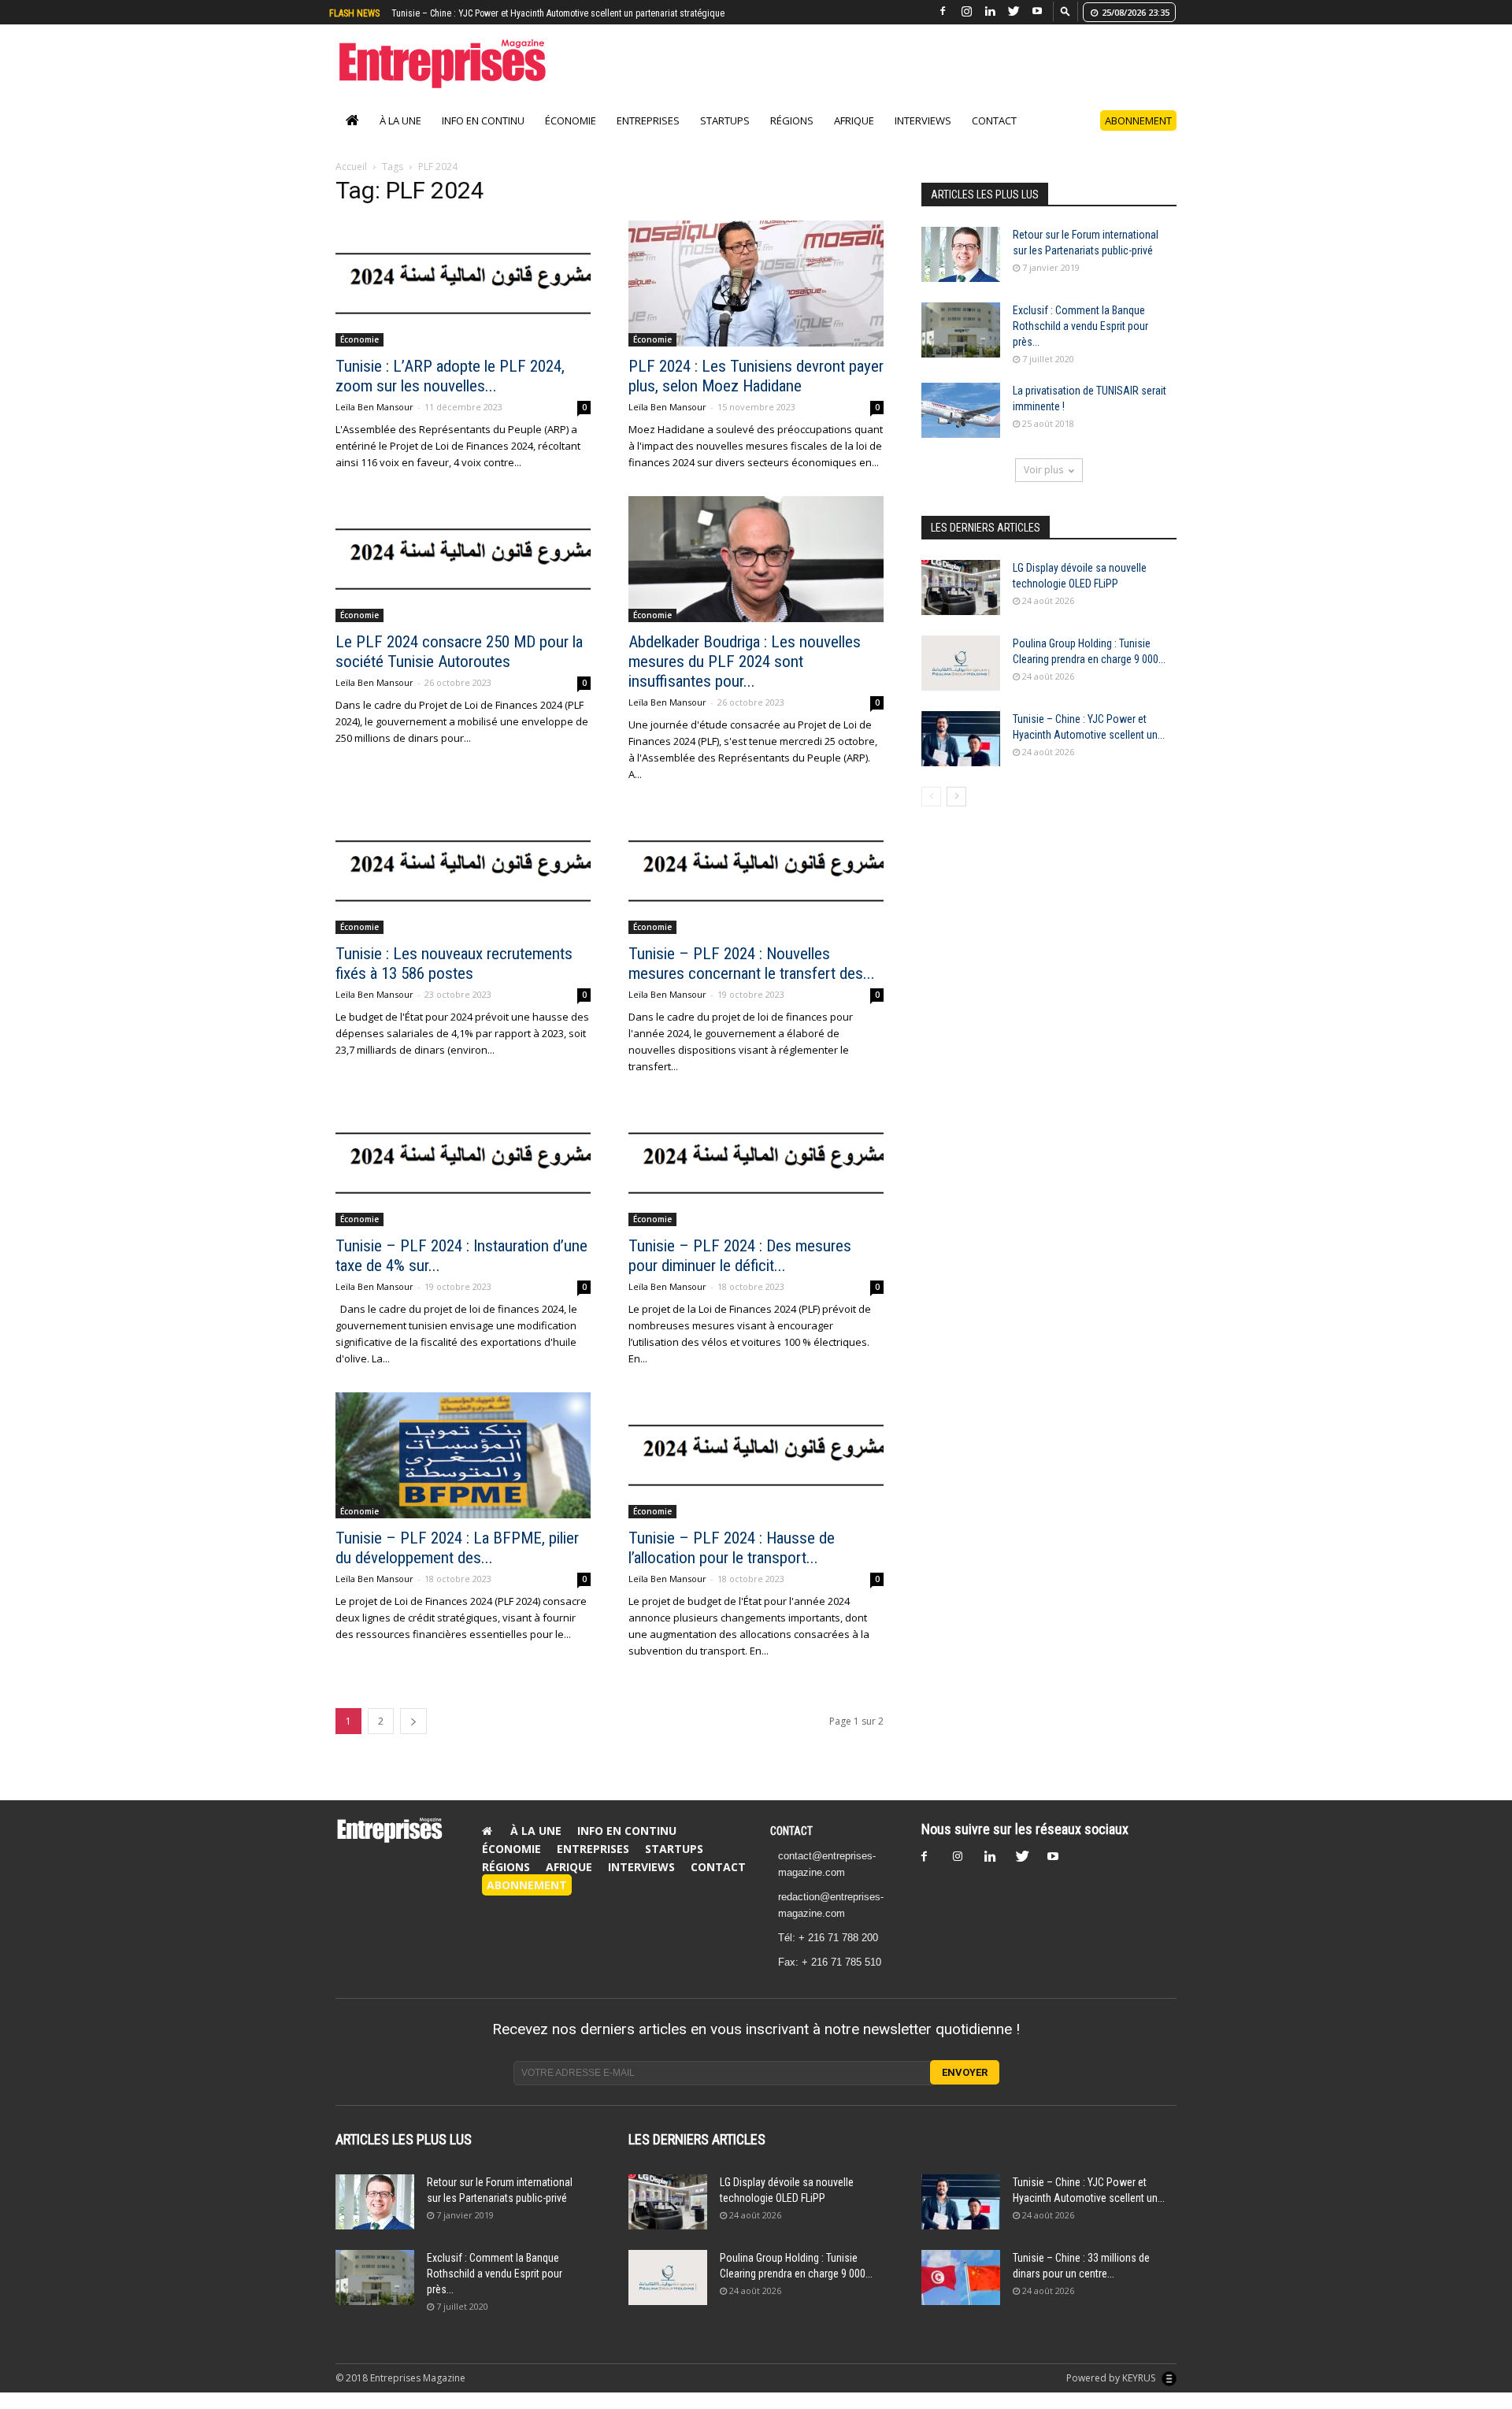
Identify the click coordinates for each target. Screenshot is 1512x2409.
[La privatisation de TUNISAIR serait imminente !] (961, 427)
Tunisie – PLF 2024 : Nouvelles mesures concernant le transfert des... (752, 980)
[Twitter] (1014, 11)
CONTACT (791, 1848)
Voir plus (1043, 486)
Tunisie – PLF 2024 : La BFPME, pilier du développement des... (457, 1564)
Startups (725, 137)
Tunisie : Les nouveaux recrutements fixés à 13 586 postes (454, 980)
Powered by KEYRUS (1112, 2394)
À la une (400, 137)
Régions (792, 137)
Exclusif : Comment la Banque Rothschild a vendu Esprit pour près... (1080, 343)
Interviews (923, 137)
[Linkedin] (990, 11)
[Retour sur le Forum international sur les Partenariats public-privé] (961, 271)
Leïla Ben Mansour (374, 423)
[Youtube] (1037, 11)
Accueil (351, 183)
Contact (994, 137)
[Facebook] (943, 11)
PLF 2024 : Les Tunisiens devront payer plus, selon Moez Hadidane (756, 393)
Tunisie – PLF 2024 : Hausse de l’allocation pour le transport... (732, 1564)
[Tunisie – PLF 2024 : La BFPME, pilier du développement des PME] (463, 1472)
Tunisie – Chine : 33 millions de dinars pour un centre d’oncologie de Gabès (544, 13)
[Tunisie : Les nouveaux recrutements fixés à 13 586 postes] (463, 888)
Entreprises (648, 137)
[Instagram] (966, 11)
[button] (1065, 11)
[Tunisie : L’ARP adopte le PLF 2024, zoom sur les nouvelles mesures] (463, 300)
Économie (571, 137)
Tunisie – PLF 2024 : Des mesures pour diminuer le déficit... (740, 1272)
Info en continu (483, 137)
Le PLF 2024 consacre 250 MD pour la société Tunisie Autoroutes (459, 668)
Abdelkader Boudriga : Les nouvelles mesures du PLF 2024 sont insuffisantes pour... (745, 678)
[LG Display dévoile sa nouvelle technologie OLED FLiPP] (961, 604)
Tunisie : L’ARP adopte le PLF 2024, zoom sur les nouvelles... (450, 393)
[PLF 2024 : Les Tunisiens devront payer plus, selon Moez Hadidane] (756, 300)
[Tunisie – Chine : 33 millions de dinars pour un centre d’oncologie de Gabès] (961, 2294)
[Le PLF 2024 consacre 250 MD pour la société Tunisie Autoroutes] (463, 576)
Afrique (854, 137)
